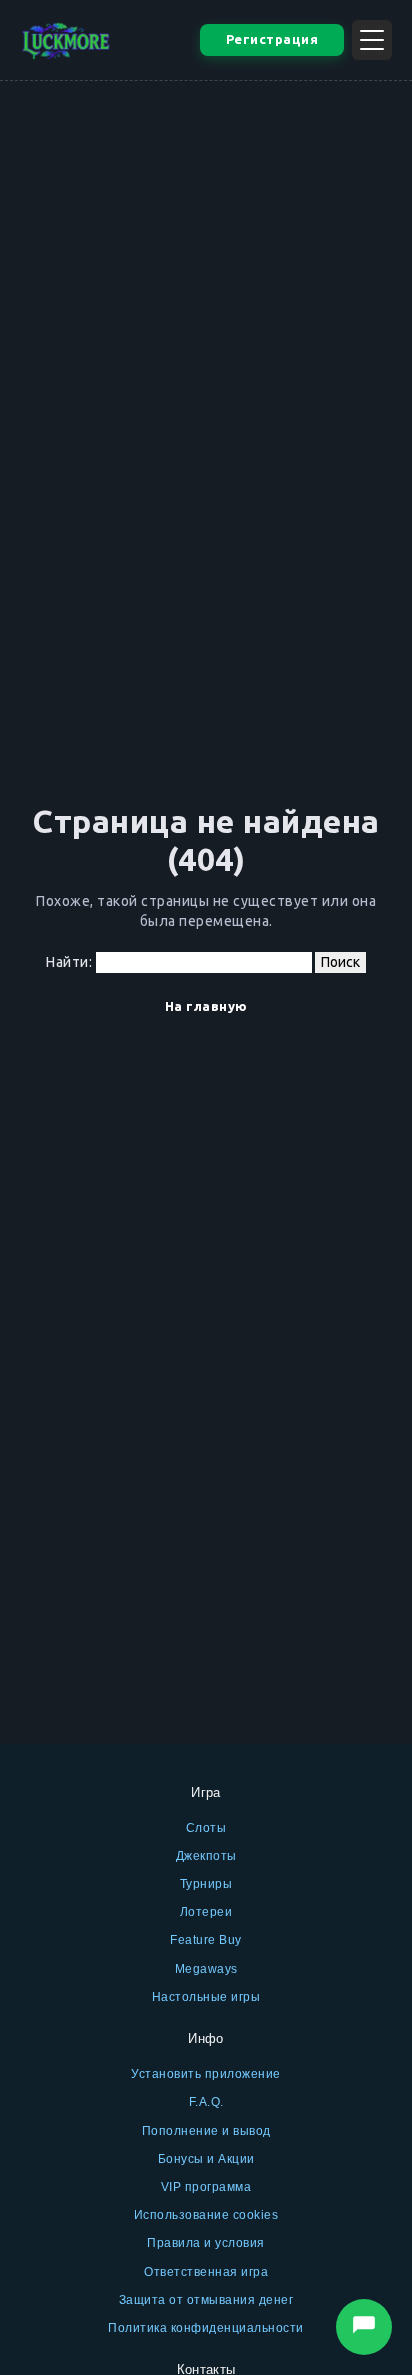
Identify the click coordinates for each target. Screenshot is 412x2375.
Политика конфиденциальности (206, 2328)
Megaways (206, 1969)
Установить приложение (206, 2074)
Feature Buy (206, 1940)
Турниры (206, 1884)
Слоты (206, 1828)
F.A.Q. (206, 2102)
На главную (206, 1006)
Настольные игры (206, 1997)
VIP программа (206, 2187)
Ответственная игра (206, 2272)
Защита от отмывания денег (206, 2300)
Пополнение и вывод (206, 2131)
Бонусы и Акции (206, 2159)
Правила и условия (206, 2243)
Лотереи (206, 1912)
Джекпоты (206, 1856)
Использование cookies (206, 2215)
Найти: (69, 962)
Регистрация (272, 39)
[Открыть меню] (372, 40)
